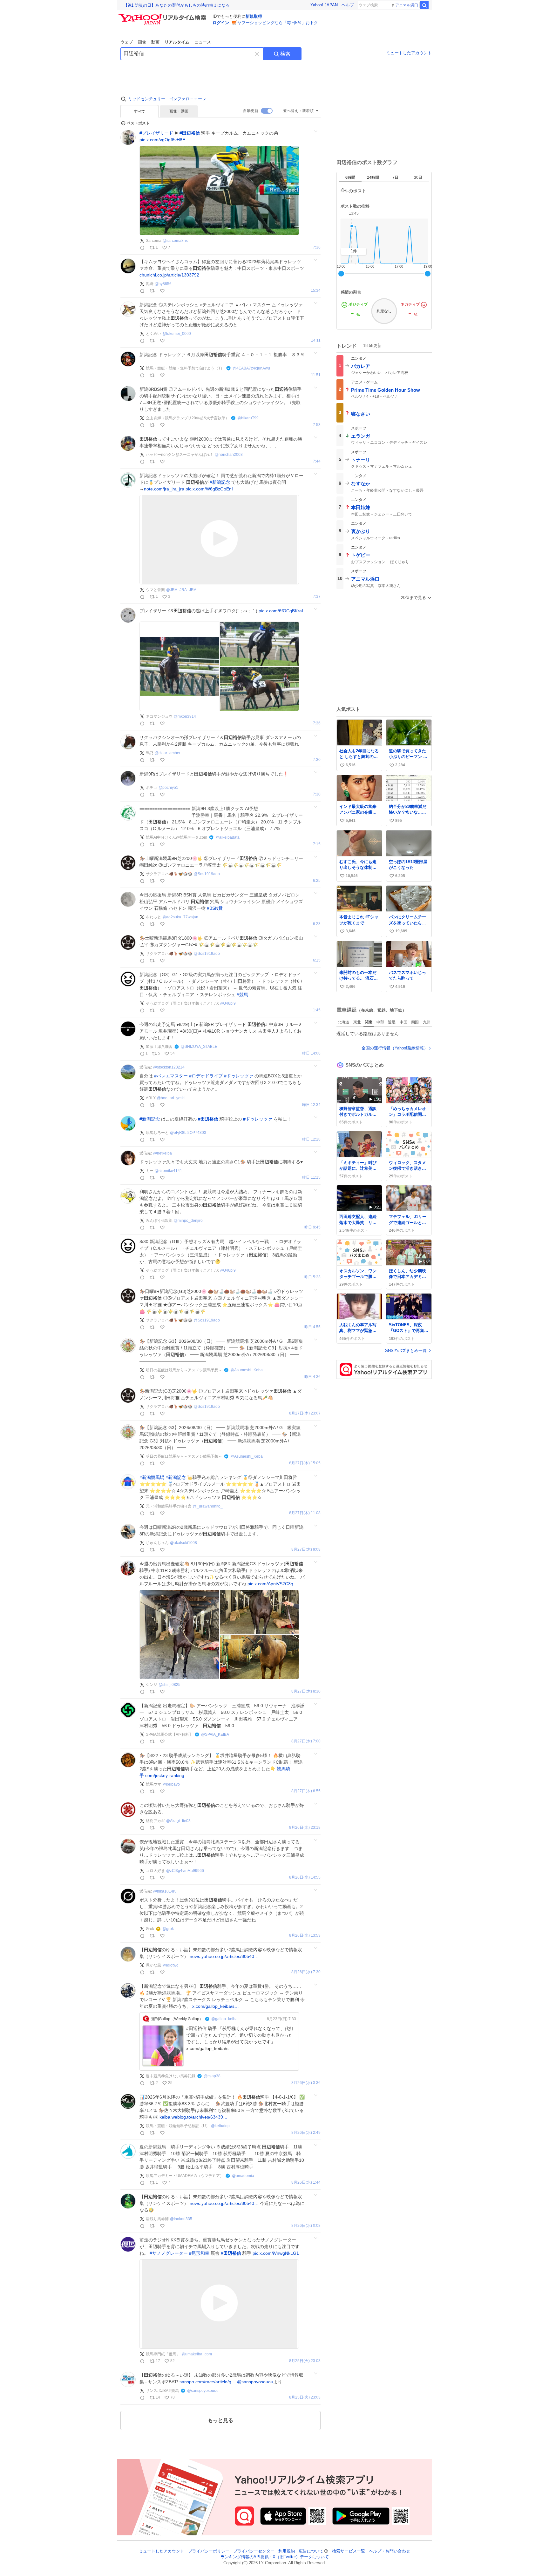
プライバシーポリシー (209, 2551)
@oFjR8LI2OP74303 (188, 1133)
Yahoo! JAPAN (324, 5)
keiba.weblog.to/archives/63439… (193, 2117)
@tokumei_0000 (177, 334)
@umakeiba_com (197, 2354)
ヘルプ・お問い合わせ (390, 2551)
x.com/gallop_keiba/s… (216, 2006)
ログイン (221, 23)
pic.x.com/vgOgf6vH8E (162, 140)
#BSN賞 (215, 908)
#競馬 (242, 995)
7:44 (317, 461)
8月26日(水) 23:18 (305, 1828)
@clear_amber (168, 753)
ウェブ (127, 42)
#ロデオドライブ (206, 1076)
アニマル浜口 (407, 5)
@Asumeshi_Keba (247, 1370)
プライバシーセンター (254, 2551)
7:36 (317, 247)
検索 (285, 54)
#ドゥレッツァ (239, 1076)
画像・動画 (179, 111)
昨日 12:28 (311, 1139)
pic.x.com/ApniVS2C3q (270, 1584)
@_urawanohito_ (208, 1506)
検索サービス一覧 (349, 2551)
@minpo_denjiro (188, 1221)
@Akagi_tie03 (178, 1821)
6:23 (317, 924)
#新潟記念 (220, 482)
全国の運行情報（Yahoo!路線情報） (395, 1048)
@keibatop (220, 2126)
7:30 (317, 760)
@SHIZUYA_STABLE (199, 1047)
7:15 (317, 844)
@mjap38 (212, 2076)
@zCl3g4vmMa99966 (185, 1871)
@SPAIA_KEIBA (215, 1734)
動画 (155, 42)
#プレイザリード (156, 133)
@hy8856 (163, 284)
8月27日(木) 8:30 (306, 1691)
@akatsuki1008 (183, 1543)
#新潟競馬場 (152, 1477)
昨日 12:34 (311, 1105)
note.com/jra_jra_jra (164, 489)
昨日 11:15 (311, 1178)
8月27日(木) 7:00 (306, 1741)
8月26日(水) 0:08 (306, 2226)
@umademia (243, 2176)
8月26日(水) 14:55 (305, 1877)
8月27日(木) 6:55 (306, 1791)
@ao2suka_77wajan (180, 917)
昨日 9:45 (312, 1227)
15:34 (316, 291)
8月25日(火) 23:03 (305, 2361)
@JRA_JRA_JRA (181, 590)
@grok (168, 1929)
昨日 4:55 (312, 1327)
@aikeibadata (227, 837)
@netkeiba (163, 1153)
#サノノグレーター (169, 2253)
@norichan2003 (229, 455)
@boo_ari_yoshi (171, 1098)
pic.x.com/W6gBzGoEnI (209, 489)
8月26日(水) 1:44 (306, 2183)
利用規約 (287, 2551)
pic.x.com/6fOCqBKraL (281, 611)
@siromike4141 (168, 1171)
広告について (311, 2551)
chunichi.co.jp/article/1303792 (169, 275)
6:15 (317, 960)
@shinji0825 (169, 1685)
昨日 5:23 (312, 1277)
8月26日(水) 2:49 (306, 2133)
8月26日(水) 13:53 (305, 1936)
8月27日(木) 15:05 (305, 1463)
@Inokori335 (181, 2219)
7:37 (317, 597)
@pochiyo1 (168, 788)
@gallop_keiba (224, 2019)
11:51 (316, 375)
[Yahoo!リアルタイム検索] (163, 16)
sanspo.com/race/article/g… (208, 2382)
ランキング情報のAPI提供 (245, 2557)
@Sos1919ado (207, 874)
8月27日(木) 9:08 (306, 1550)
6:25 (317, 881)
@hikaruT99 (248, 418)
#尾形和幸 (199, 2253)
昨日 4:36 (312, 1377)
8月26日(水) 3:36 (306, 2083)
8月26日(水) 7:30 (306, 1972)
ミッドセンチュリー (147, 99)
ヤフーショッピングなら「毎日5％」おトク (278, 23)
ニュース (203, 42)
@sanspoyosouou (255, 2382)
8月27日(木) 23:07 (305, 1413)
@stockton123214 (169, 1067)
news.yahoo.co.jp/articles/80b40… (224, 1956)
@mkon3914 (185, 716)
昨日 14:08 (311, 1053)
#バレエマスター (171, 1076)
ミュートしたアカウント (409, 53)
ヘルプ (348, 5)
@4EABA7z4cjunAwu (251, 368)
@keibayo (171, 1784)
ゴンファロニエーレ (188, 99)
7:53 (317, 425)
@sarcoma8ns (175, 241)
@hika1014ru (165, 1891)
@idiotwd (170, 1965)
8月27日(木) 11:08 (305, 1513)
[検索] (424, 5)
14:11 (316, 340)
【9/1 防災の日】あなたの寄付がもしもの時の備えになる (177, 5)
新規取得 (254, 16)
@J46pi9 (228, 1003)
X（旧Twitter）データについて (301, 2557)
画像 (142, 42)
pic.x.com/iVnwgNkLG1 (276, 2253)
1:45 (317, 1010)
